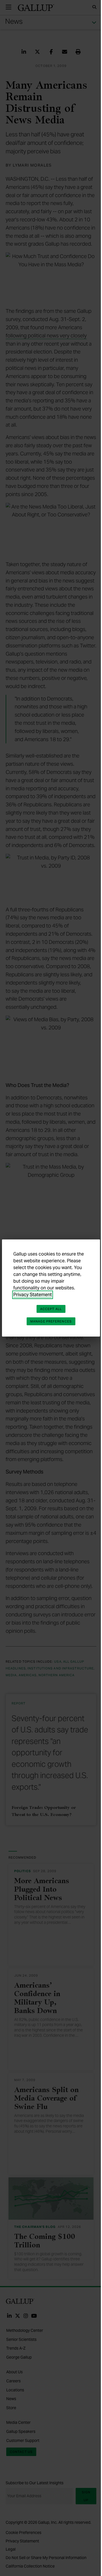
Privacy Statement (33, 1295)
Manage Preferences (51, 1321)
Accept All (51, 1309)
